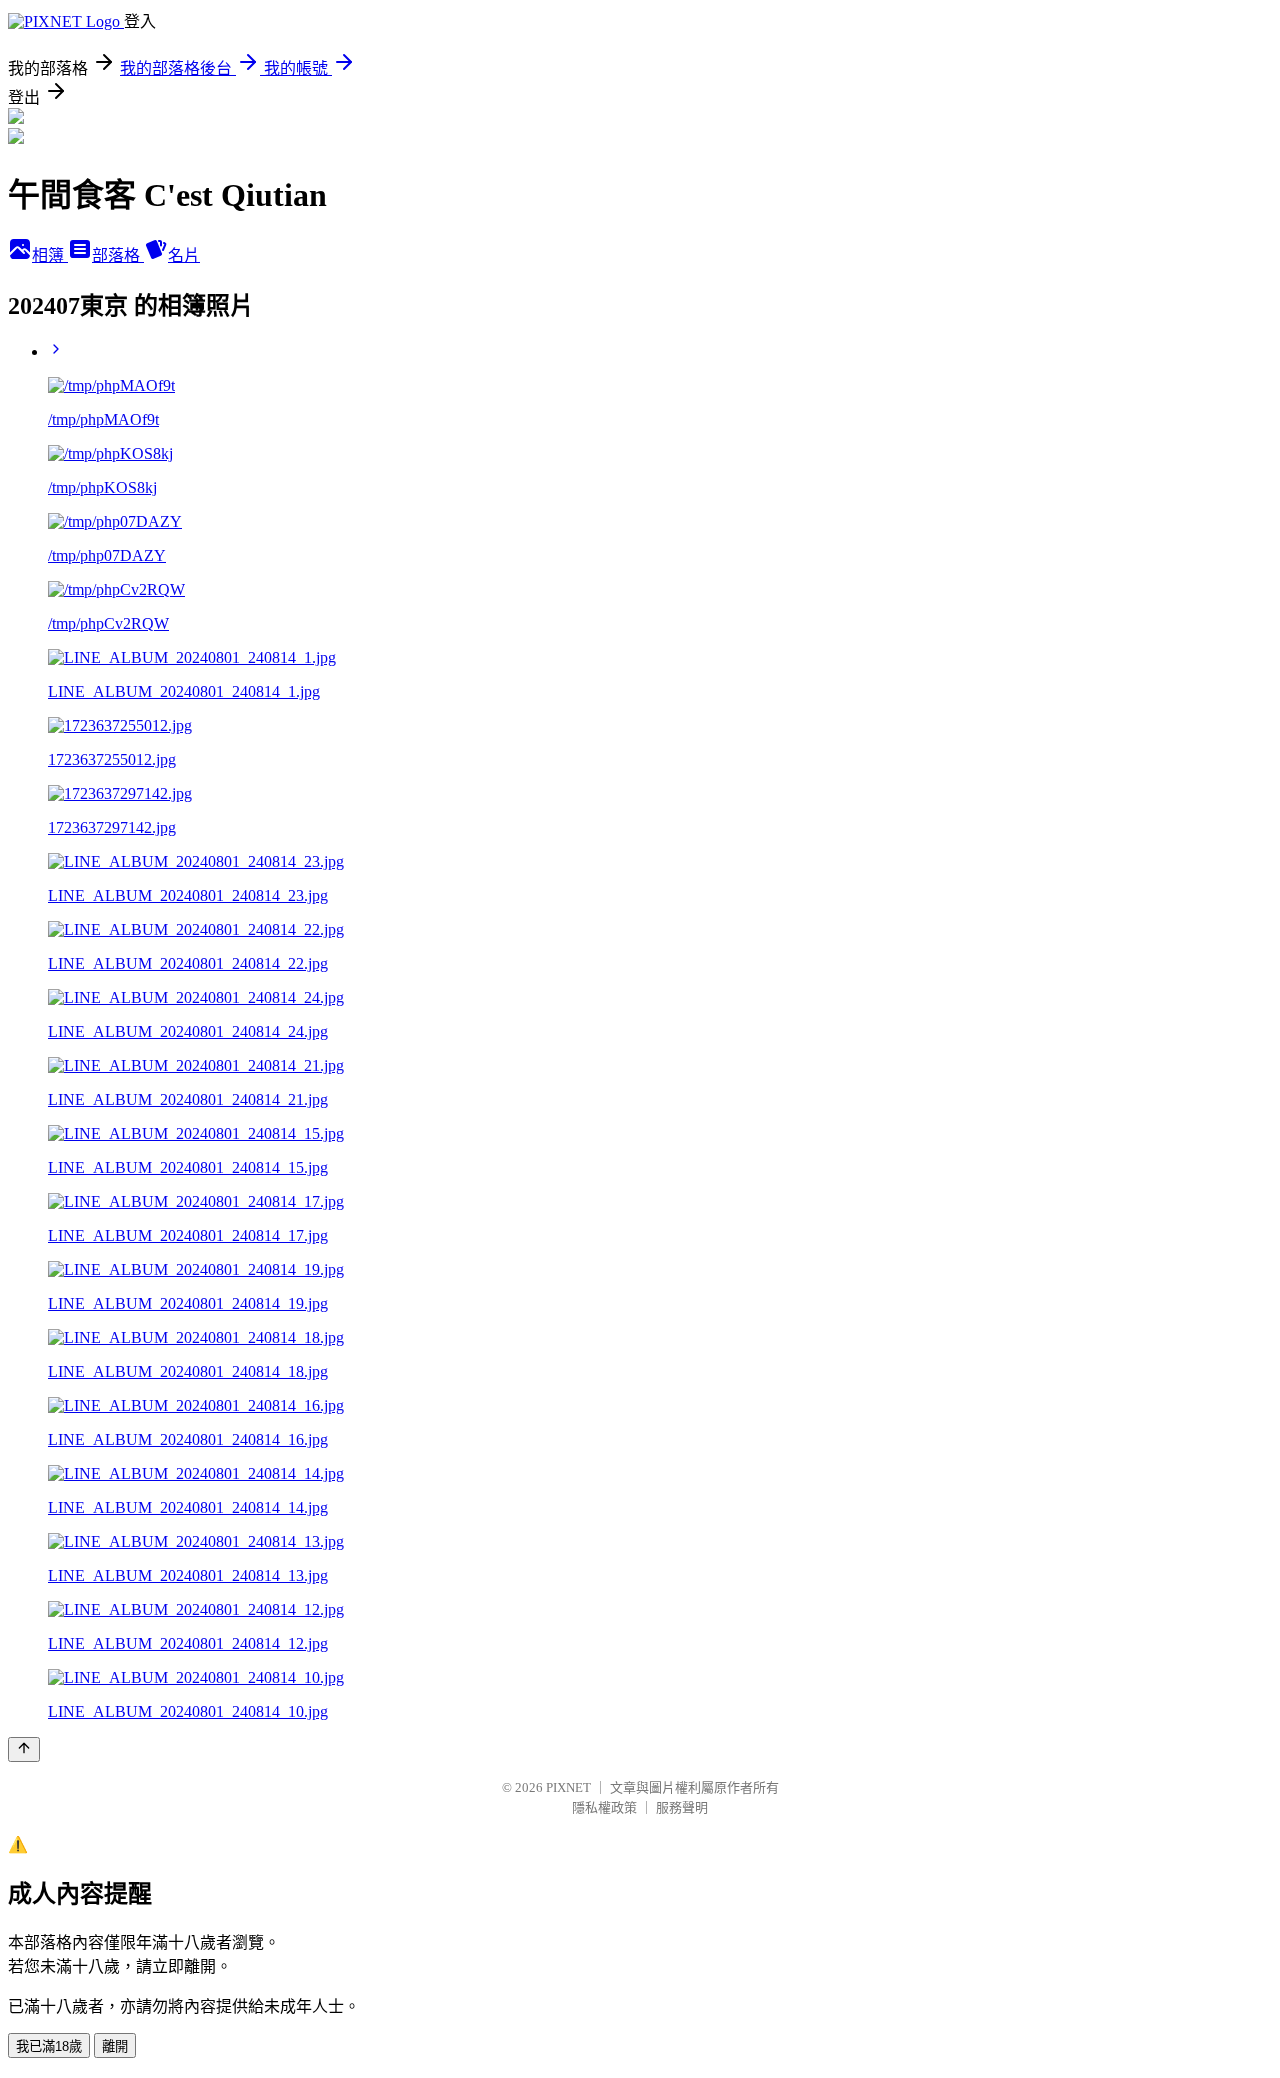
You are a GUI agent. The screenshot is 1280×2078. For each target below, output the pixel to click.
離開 (115, 2046)
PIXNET (568, 1787)
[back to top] (24, 1749)
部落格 (118, 255)
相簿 (50, 255)
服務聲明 (682, 1807)
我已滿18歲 (49, 2046)
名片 (184, 255)
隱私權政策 (604, 1807)
